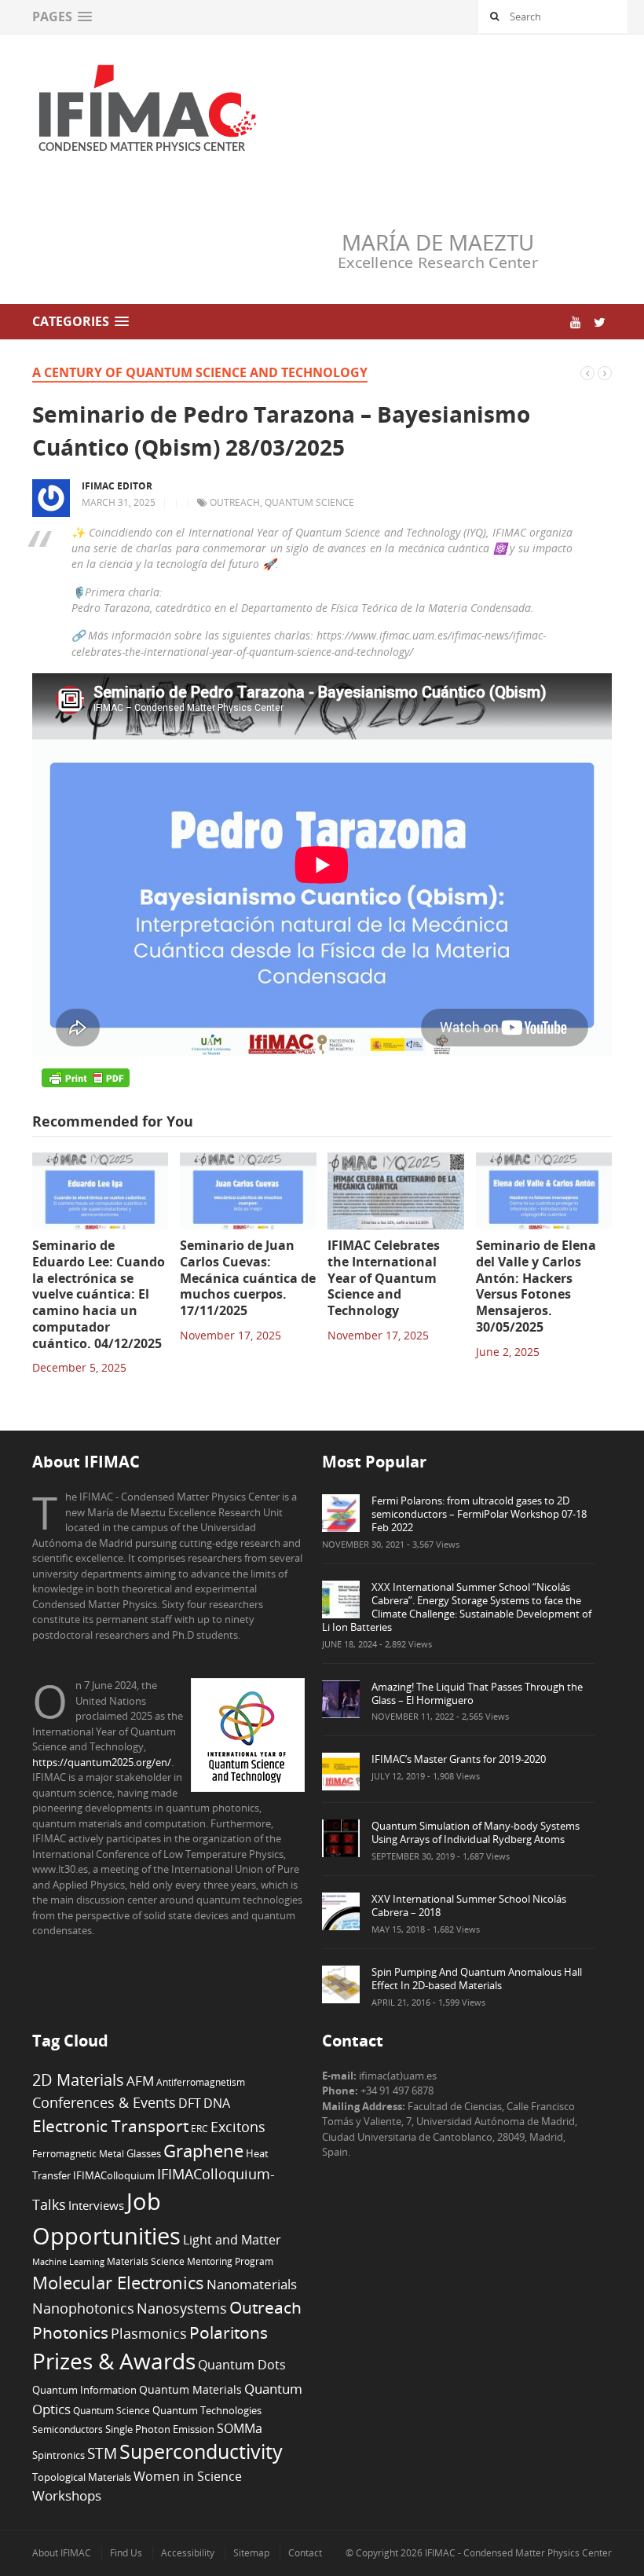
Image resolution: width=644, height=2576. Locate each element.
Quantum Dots (242, 2365)
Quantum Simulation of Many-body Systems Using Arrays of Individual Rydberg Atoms (476, 1832)
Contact (305, 2553)
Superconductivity (201, 2451)
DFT (190, 2103)
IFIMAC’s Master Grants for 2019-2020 (459, 1759)
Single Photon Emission (160, 2429)
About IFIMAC (62, 2553)
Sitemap (251, 2553)
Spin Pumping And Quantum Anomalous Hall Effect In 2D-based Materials (477, 1979)
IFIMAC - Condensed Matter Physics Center (517, 2553)
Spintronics (59, 2455)
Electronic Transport (110, 2125)
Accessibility (188, 2553)
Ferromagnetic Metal (78, 2153)
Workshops (67, 2495)
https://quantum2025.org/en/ (102, 1762)
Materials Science (146, 2261)
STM (102, 2453)
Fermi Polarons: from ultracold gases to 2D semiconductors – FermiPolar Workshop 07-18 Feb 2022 (479, 1514)
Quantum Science (309, 502)
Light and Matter (232, 2240)
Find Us (126, 2553)
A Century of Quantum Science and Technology (200, 372)
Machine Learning (68, 2262)
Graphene (203, 2150)
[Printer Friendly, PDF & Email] (86, 1078)
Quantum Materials (190, 2389)
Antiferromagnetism (201, 2082)
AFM (140, 2081)
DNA (217, 2103)
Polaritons (229, 2332)
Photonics (70, 2332)
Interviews (96, 2205)
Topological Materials (82, 2477)
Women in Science (188, 2476)
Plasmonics (149, 2333)
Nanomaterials (252, 2284)
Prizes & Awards (114, 2361)
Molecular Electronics (118, 2283)
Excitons (238, 2127)
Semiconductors (68, 2429)
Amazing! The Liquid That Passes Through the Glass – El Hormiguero (477, 1693)
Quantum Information (84, 2390)
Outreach (235, 502)
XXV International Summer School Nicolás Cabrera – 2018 (469, 1905)
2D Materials (78, 2080)
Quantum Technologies (207, 2411)
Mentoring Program (230, 2261)
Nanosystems (182, 2308)
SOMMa (240, 2428)
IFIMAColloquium (114, 2176)
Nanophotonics (83, 2308)
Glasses (144, 2154)
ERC (199, 2128)
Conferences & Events (104, 2102)
